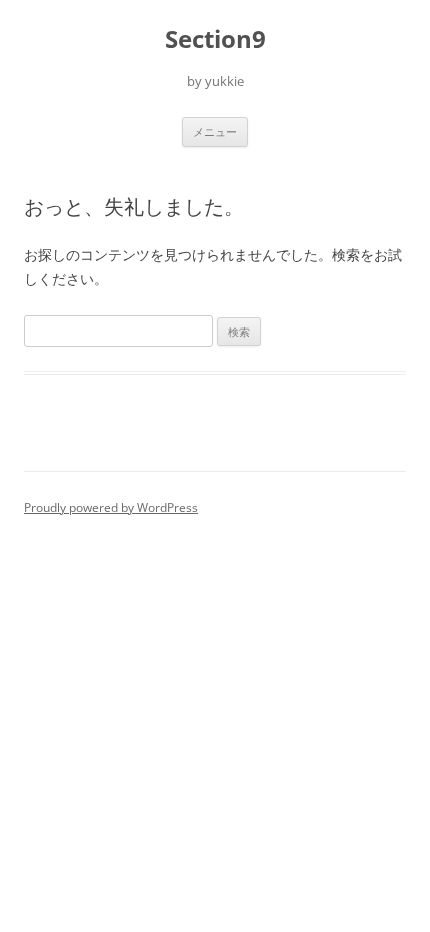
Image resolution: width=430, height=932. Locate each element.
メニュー (215, 131)
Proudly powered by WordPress (111, 507)
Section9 (215, 39)
